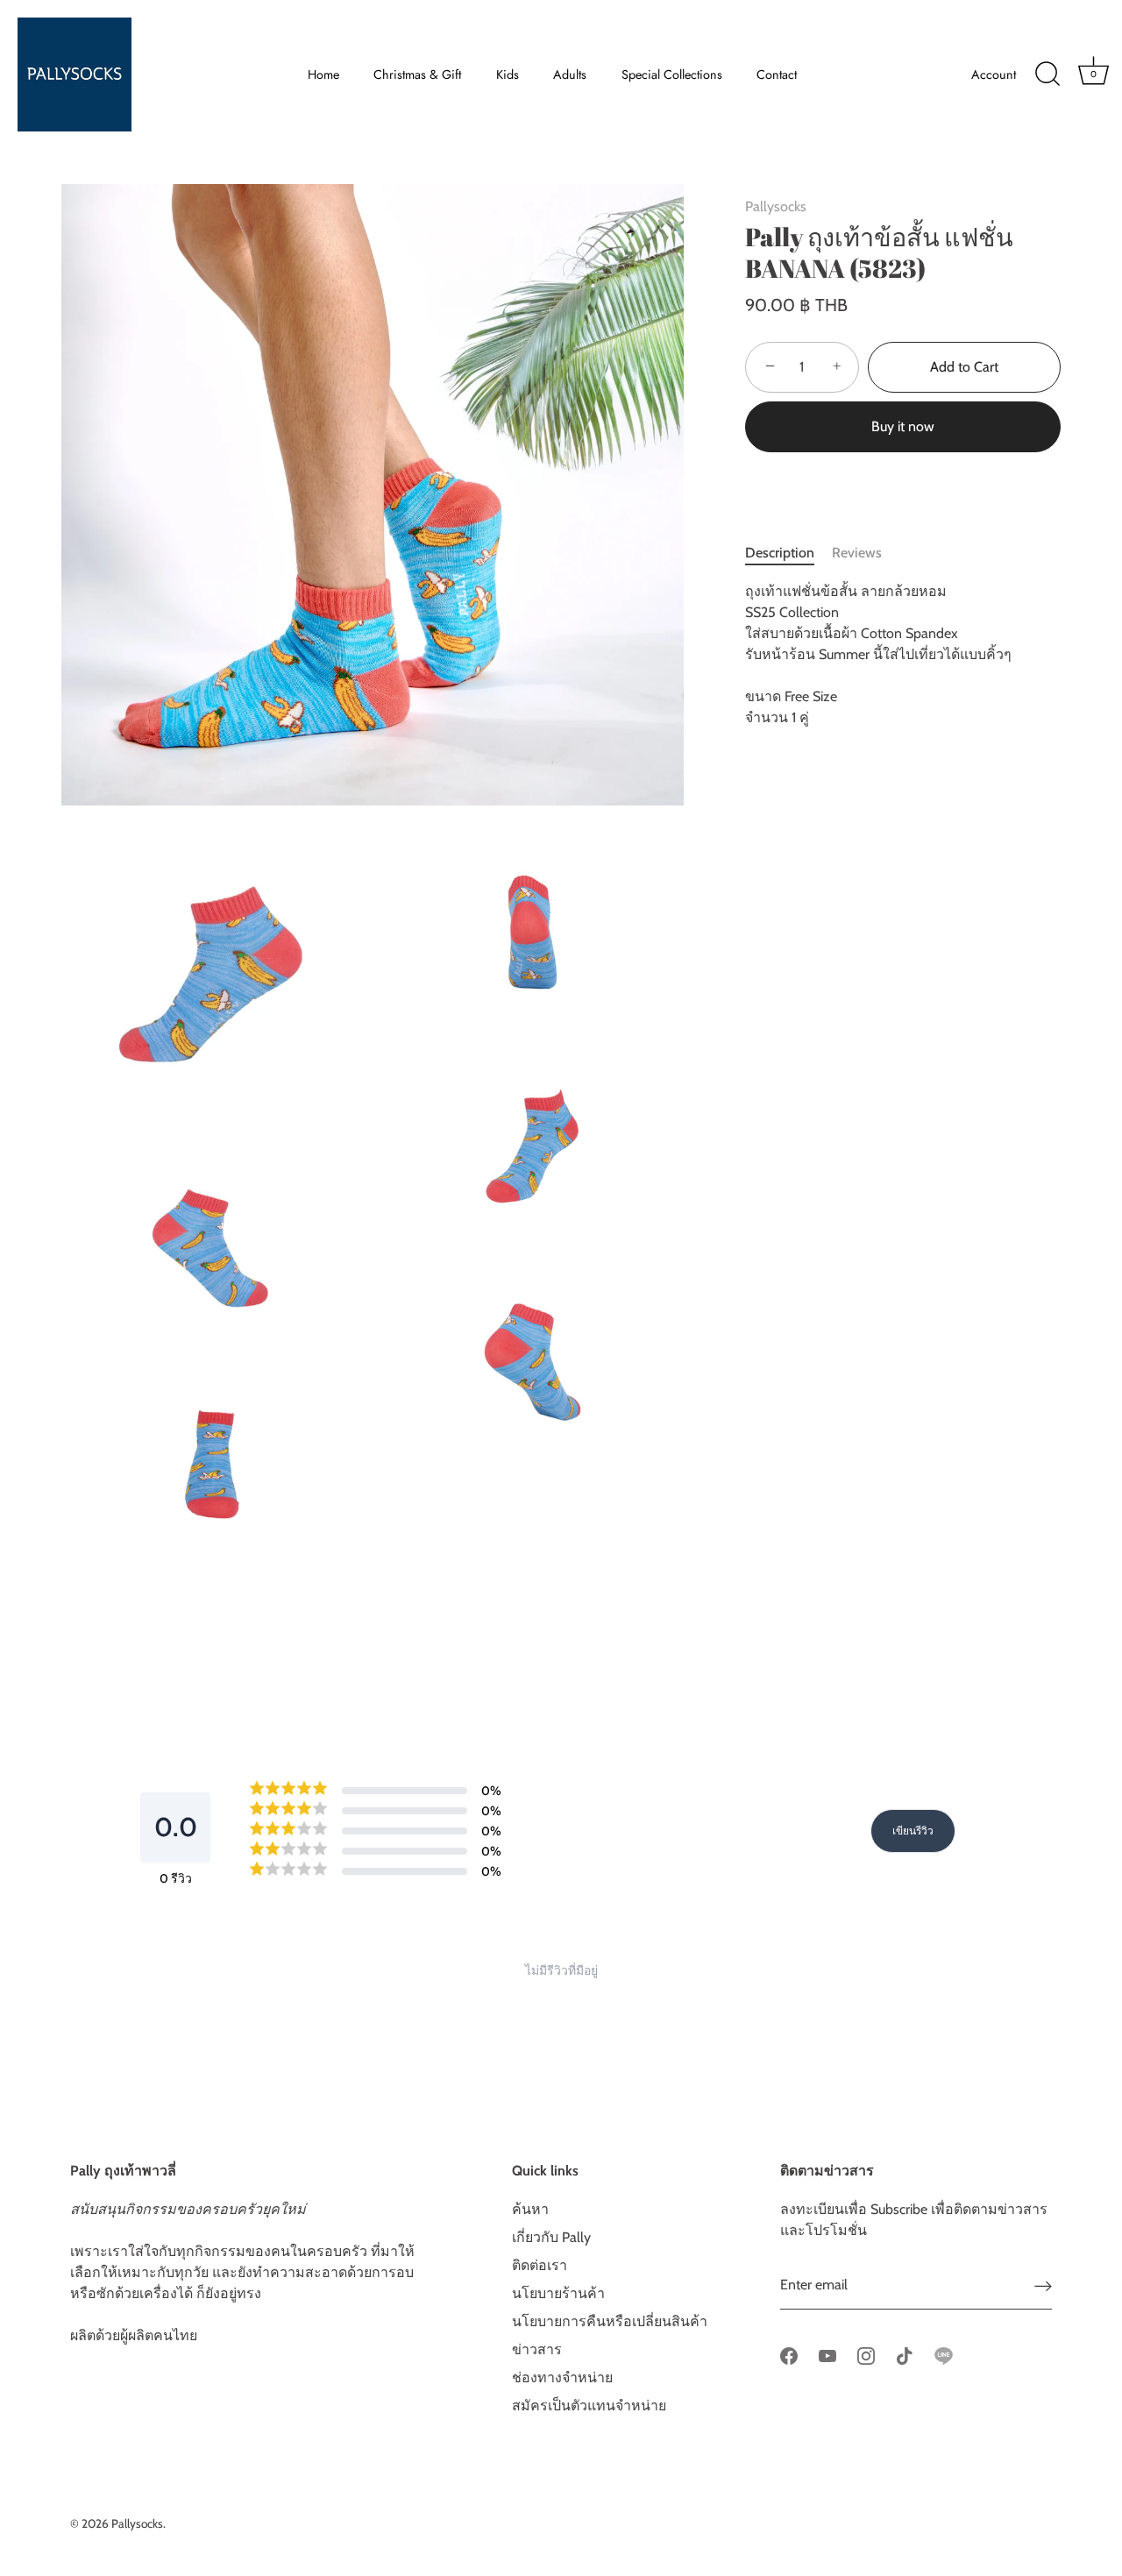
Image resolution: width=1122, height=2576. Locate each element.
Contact (777, 75)
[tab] (788, 553)
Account (994, 75)
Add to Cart (964, 367)
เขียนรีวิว (913, 1831)
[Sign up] (1043, 2285)
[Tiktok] (905, 2355)
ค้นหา (530, 2209)
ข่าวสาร (537, 2349)
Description (780, 553)
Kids (508, 75)
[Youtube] (827, 2355)
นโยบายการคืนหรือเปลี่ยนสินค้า (610, 2321)
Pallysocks (776, 206)
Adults (570, 75)
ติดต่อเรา (540, 2265)
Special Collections (672, 75)
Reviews (857, 553)
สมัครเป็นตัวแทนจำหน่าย (589, 2406)
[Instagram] (866, 2355)
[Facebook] (789, 2355)
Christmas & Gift (417, 75)
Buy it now (903, 426)
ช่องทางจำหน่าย (562, 2377)
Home (323, 75)
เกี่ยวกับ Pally (551, 2237)
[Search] (1047, 75)
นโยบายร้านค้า (558, 2293)
